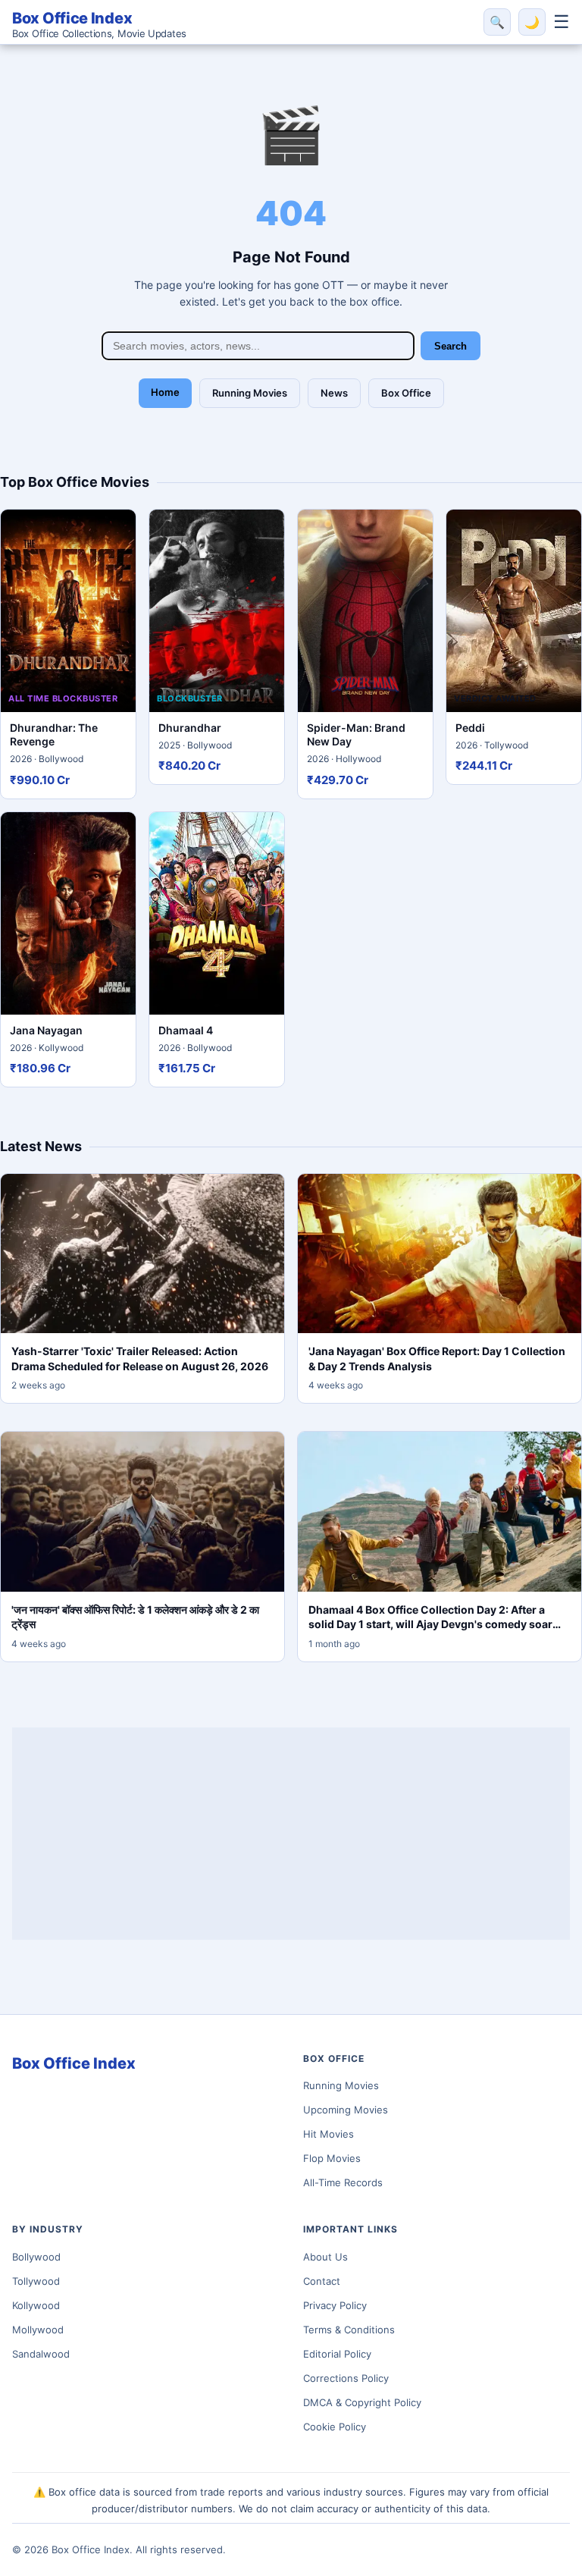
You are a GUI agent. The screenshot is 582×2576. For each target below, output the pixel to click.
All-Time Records (343, 2182)
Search (451, 346)
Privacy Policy (335, 2305)
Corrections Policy (346, 2378)
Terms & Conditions (349, 2330)
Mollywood (38, 2330)
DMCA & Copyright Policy (362, 2402)
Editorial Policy (337, 2354)
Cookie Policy (335, 2427)
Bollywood (36, 2257)
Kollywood (36, 2305)
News (334, 393)
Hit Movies (329, 2134)
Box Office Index (99, 24)
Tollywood (36, 2281)
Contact (322, 2281)
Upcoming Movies (346, 2110)
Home (165, 392)
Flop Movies (332, 2158)
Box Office (406, 393)
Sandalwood (41, 2354)
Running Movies (250, 393)
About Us (325, 2257)
